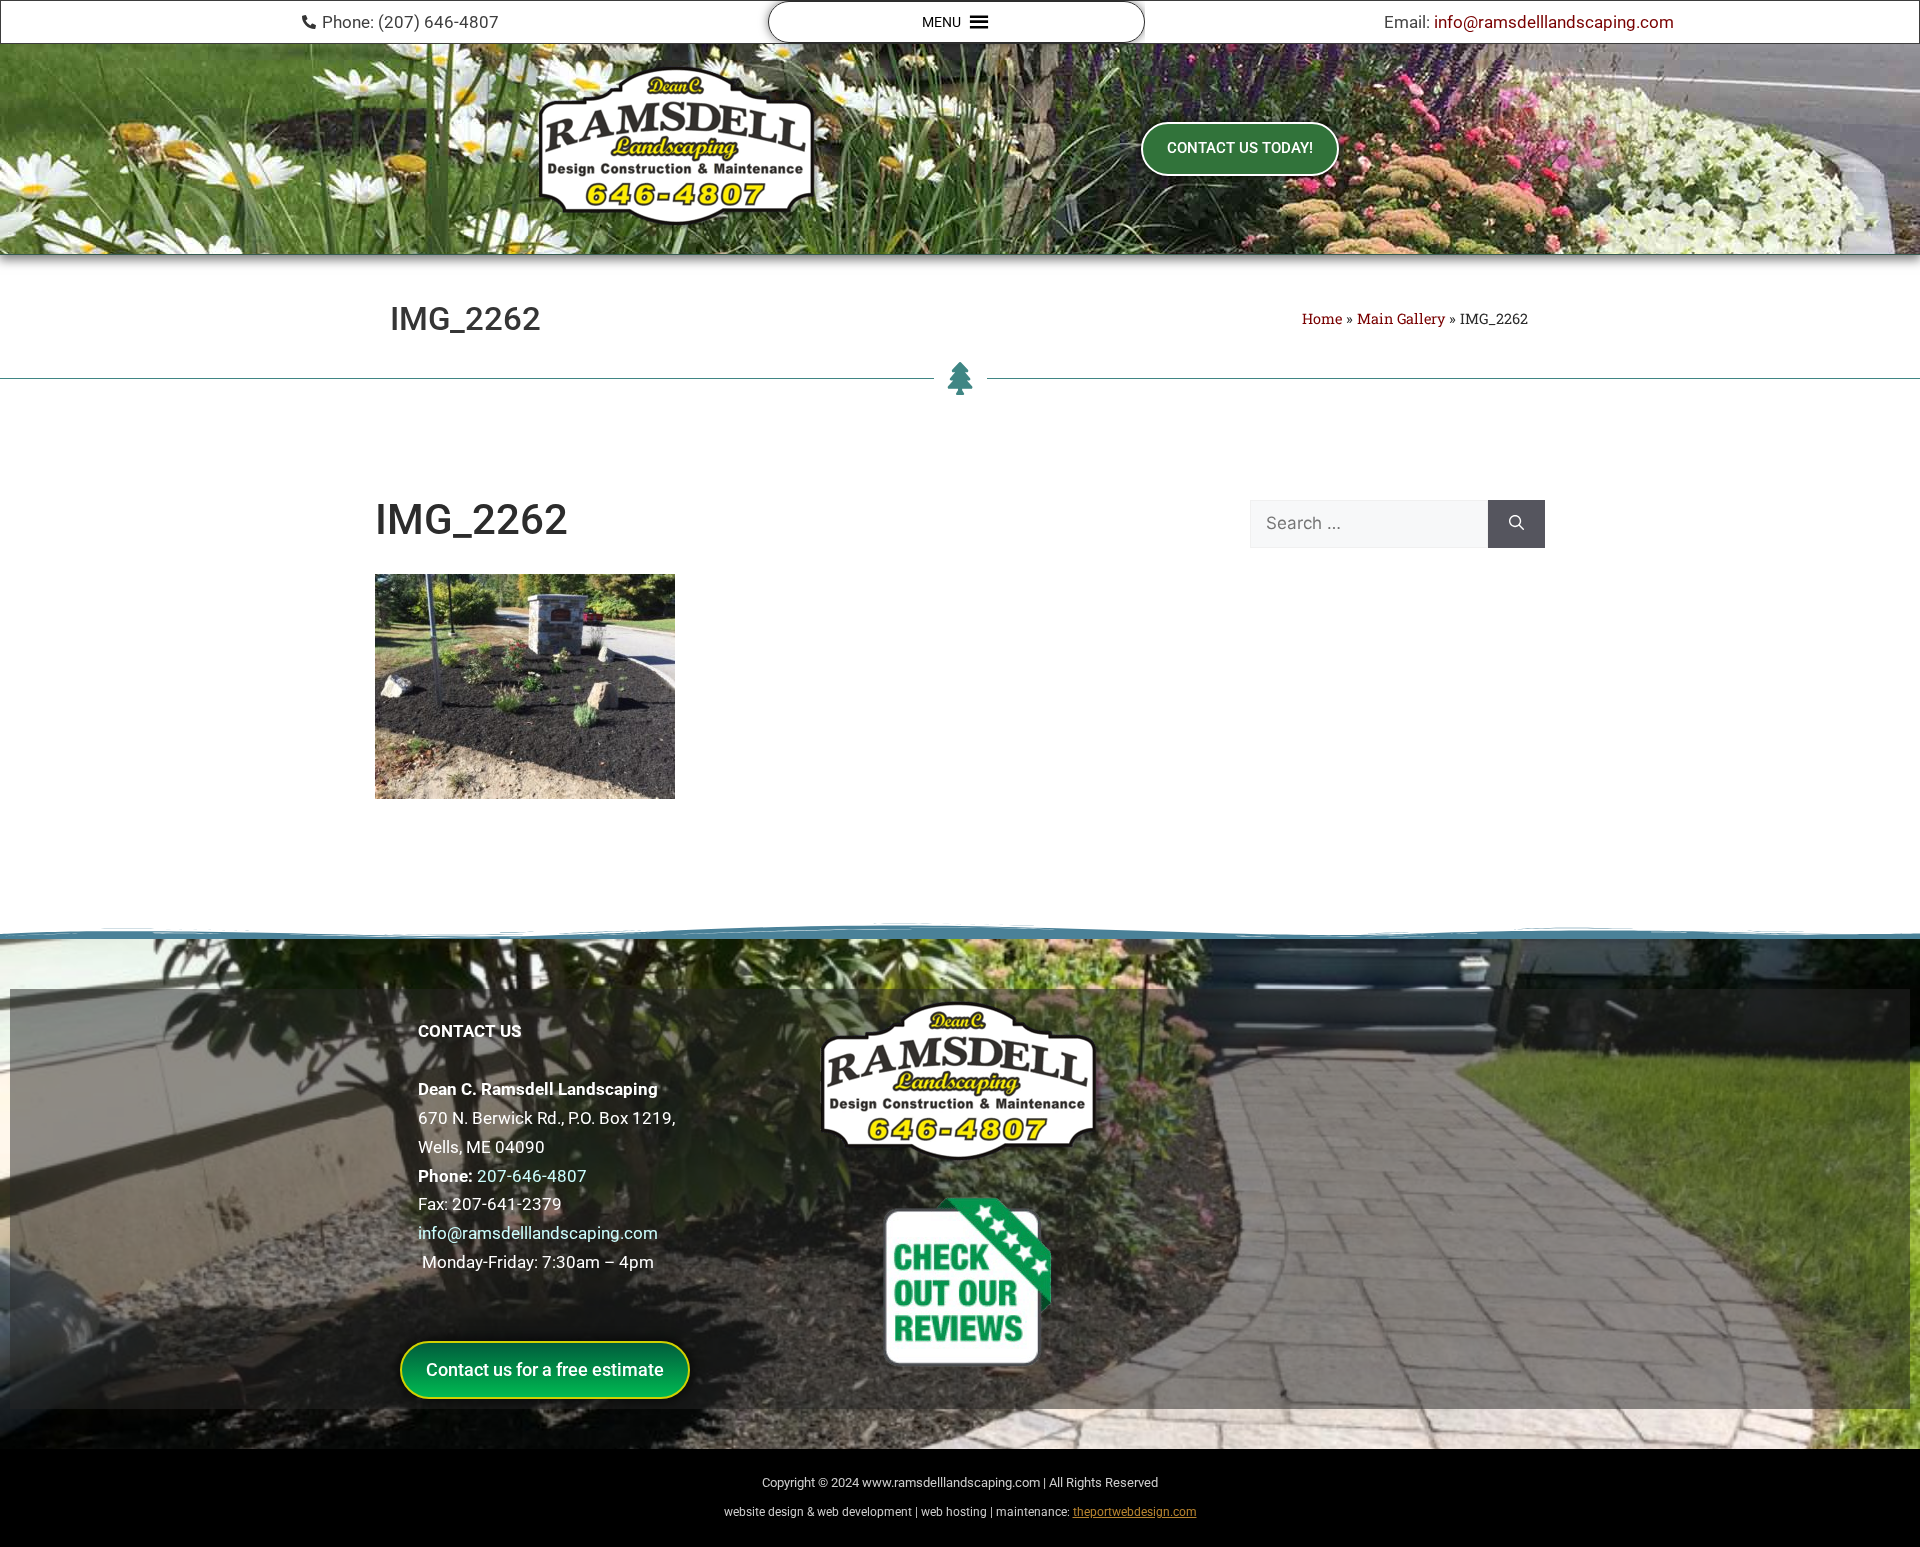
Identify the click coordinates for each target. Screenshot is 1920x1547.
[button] (941, 22)
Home (1322, 318)
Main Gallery (1401, 318)
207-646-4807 (532, 1176)
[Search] (1516, 524)
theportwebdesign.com (1135, 1512)
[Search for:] (1369, 524)
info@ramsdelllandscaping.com (1554, 22)
